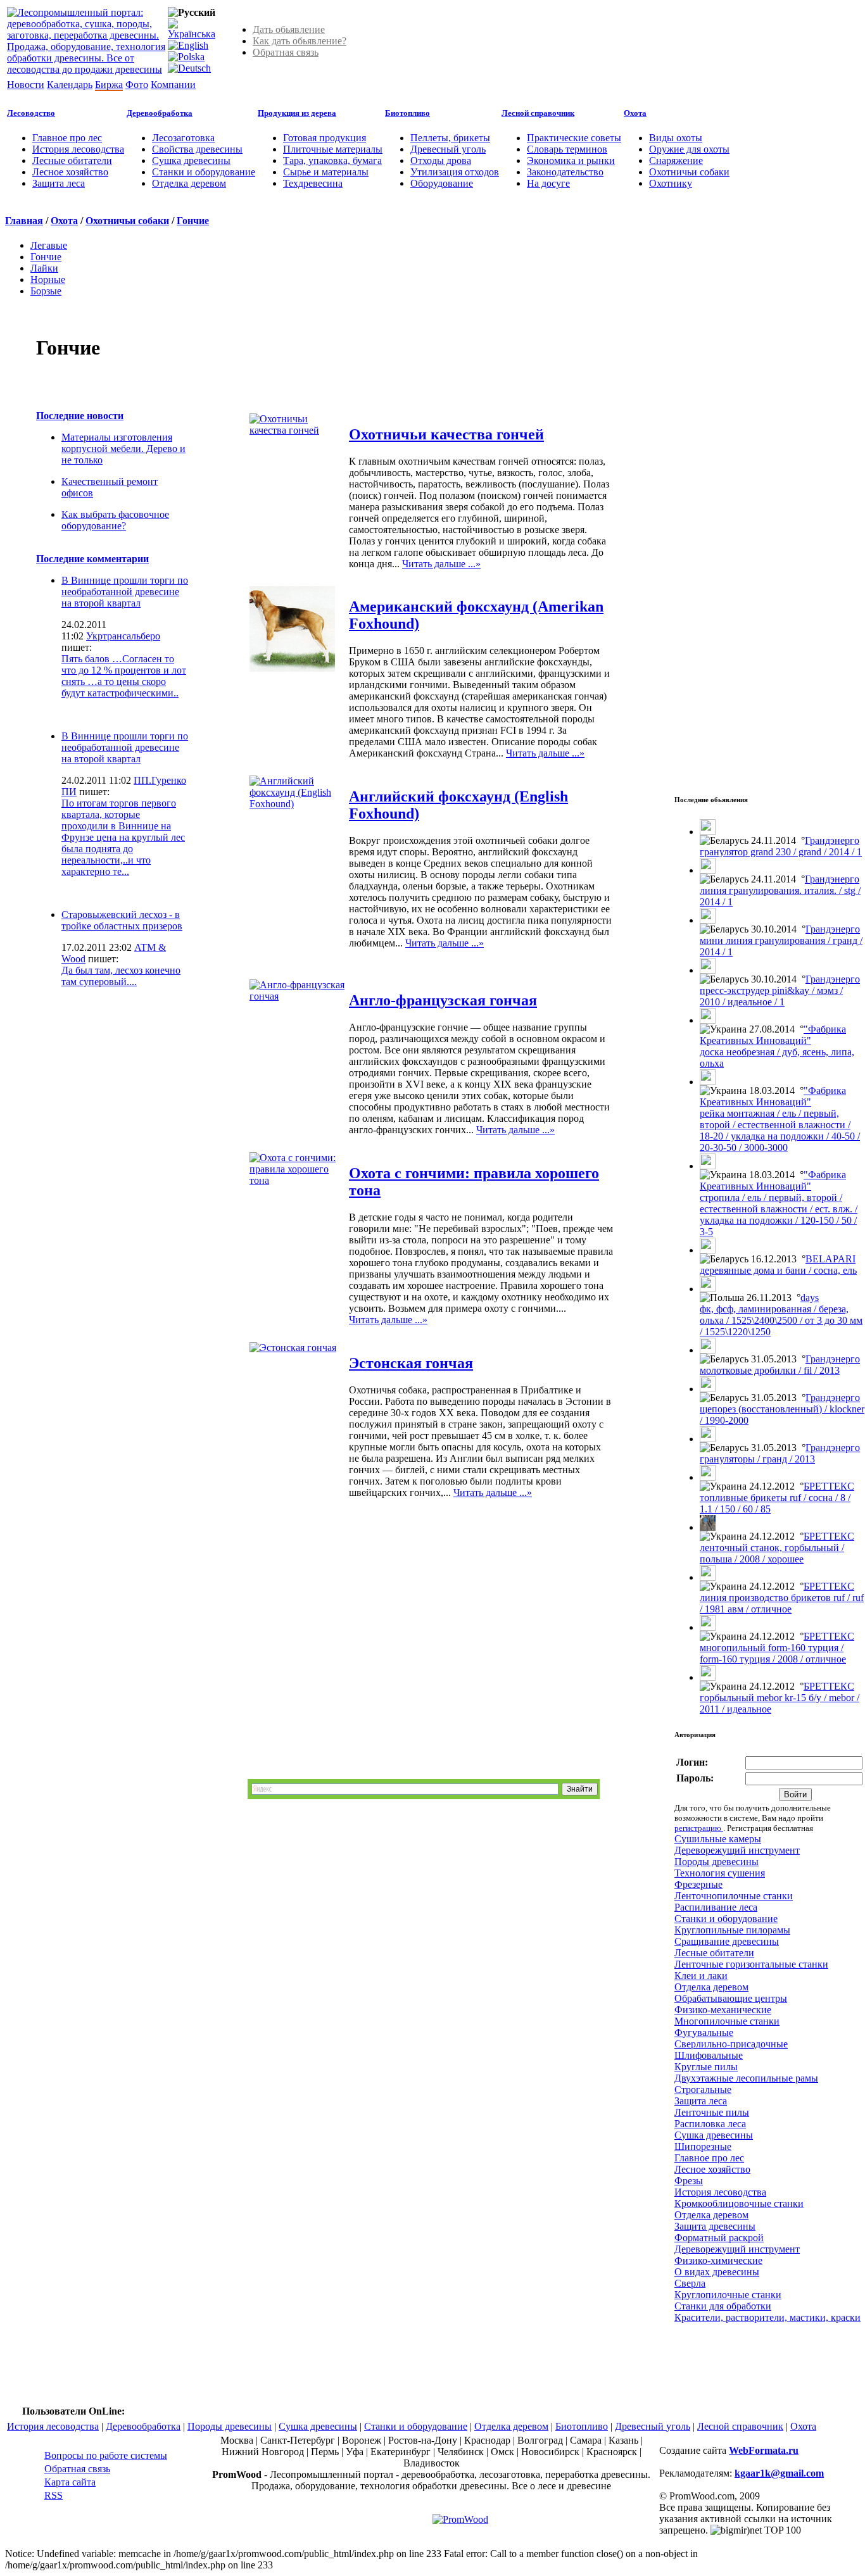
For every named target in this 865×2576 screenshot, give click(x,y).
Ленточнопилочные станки (734, 1896)
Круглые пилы (706, 2067)
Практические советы (574, 138)
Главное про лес (67, 138)
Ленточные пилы (712, 2112)
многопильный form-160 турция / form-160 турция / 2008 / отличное (773, 1653)
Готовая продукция (325, 138)
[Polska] (186, 57)
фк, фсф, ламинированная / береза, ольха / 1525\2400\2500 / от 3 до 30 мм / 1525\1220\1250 (781, 1320)
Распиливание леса (716, 1907)
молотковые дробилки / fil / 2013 (770, 1370)
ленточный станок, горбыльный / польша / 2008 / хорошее (772, 1553)
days (810, 1297)
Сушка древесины (191, 160)
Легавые (49, 245)
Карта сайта (70, 2482)
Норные (48, 280)
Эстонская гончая (411, 1363)
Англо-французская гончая (443, 1000)
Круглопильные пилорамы (732, 1930)
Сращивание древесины (727, 1941)
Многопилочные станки (727, 2021)
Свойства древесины (197, 149)
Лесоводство (31, 113)
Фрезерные (698, 1884)
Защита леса (59, 183)
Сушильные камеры (718, 1839)
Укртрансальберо (123, 636)
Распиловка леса (710, 2124)
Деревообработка (160, 113)
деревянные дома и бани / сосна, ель (778, 1270)
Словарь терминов (567, 149)
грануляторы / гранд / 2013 (757, 1459)
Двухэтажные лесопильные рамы (746, 2078)
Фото (137, 85)
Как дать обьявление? (300, 41)
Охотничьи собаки (689, 172)
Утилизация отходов (455, 172)
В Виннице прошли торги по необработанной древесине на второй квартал (125, 592)
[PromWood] (460, 2519)
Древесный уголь (448, 149)
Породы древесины (717, 1862)
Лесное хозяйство (70, 172)
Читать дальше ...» (441, 564)
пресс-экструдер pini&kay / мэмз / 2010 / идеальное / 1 (771, 996)
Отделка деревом (189, 183)
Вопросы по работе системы (106, 2455)
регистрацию (699, 1828)
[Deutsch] (189, 68)
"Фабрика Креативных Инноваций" (773, 1035)
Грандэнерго (832, 840)
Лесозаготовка (183, 138)
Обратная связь (286, 52)
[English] (188, 45)
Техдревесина (313, 183)
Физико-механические (723, 2010)
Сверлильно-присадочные (731, 2044)
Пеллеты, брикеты (450, 138)
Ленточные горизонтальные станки (751, 1964)
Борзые (46, 291)
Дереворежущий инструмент (737, 1850)
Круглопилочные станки (728, 2295)
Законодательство (565, 172)
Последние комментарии (92, 559)
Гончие (193, 221)
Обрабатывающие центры (731, 1998)
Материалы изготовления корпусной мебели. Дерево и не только (123, 449)
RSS (54, 2495)
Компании (173, 85)
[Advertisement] (99, 1060)
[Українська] (192, 34)
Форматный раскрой (719, 2238)
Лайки (44, 268)
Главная (24, 221)
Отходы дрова (441, 160)
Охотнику (671, 183)
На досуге (548, 183)
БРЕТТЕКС (829, 1486)
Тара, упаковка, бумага (332, 160)
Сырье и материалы (326, 172)
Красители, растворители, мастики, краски (767, 2317)
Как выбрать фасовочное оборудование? (115, 520)
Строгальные (703, 2089)
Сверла (690, 2283)
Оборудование (442, 183)
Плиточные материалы (333, 149)
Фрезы (689, 2181)
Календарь (70, 85)
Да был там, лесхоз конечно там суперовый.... (121, 976)
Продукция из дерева (297, 113)
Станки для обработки (723, 2306)
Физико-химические (718, 2260)
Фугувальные (704, 2033)
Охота (635, 113)
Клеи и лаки (701, 1976)
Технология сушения (720, 1873)
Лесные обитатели (72, 160)
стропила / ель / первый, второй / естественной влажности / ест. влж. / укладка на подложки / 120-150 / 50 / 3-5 (779, 1215)
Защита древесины (715, 2226)
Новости (26, 85)
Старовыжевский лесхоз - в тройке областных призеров (122, 920)
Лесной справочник (538, 113)
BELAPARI (830, 1259)
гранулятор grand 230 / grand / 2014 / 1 (781, 852)
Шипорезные (703, 2146)
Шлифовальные (709, 2055)
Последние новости (80, 416)
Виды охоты (676, 138)
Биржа (109, 85)
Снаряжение (676, 160)
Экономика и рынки (571, 160)
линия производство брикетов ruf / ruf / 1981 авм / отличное (782, 1603)
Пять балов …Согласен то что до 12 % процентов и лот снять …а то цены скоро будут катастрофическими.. (124, 676)
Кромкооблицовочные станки (739, 2203)
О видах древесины (717, 2272)
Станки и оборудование (204, 172)
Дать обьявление (289, 29)
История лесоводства (78, 149)
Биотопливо (407, 113)
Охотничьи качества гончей (446, 434)
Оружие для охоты (689, 149)
